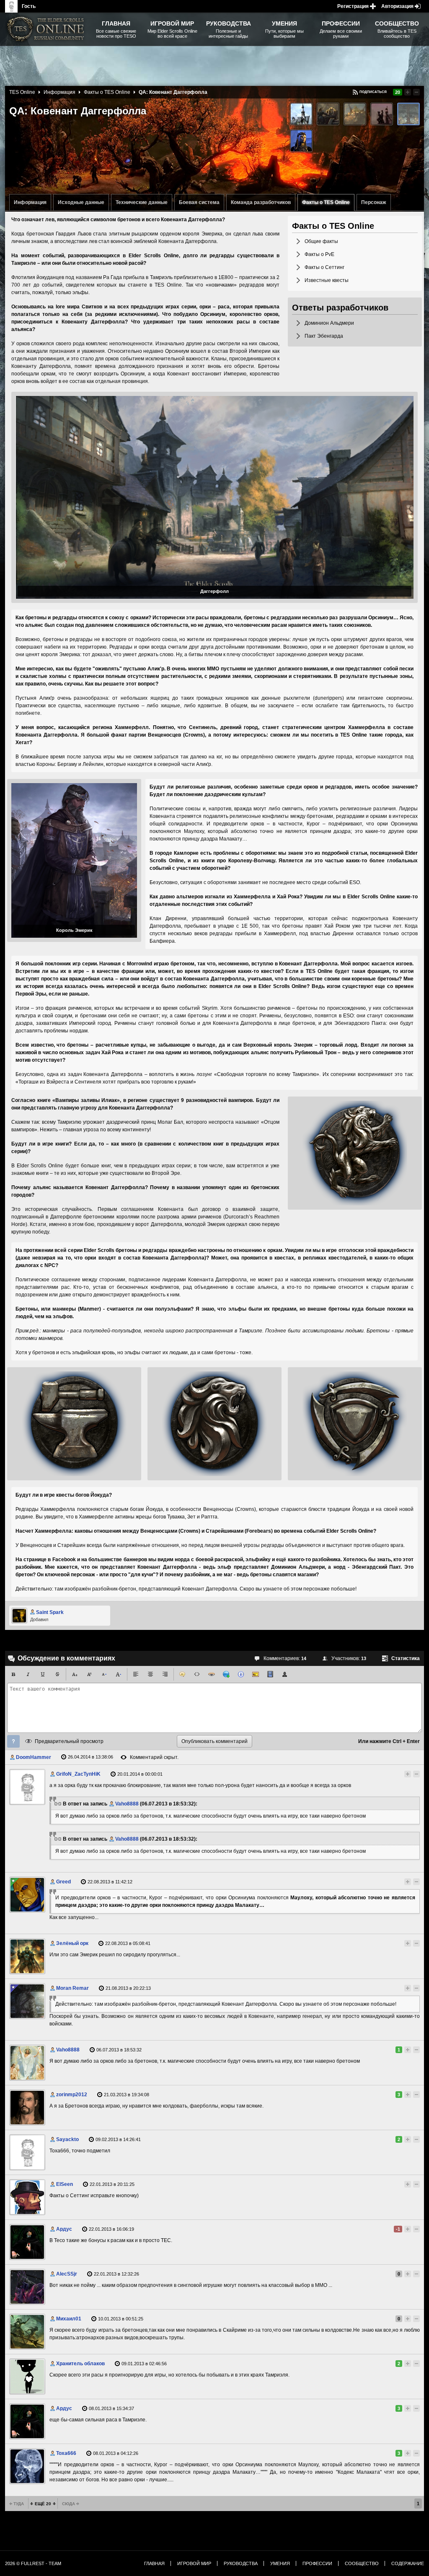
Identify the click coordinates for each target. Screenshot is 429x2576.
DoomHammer (34, 1757)
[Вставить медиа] (270, 1674)
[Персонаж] (301, 141)
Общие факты (321, 241)
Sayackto (67, 2139)
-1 (398, 2229)
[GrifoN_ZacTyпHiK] (27, 1787)
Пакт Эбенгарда (324, 336)
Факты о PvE (319, 254)
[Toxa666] (27, 2466)
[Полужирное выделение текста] (13, 1674)
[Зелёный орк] (27, 1956)
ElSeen (65, 2184)
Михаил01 (69, 2319)
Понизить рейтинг (416, 92)
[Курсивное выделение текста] (28, 1674)
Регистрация (353, 6)
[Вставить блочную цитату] (182, 1674)
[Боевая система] (355, 114)
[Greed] (27, 1895)
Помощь (13, 1741)
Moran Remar (72, 1988)
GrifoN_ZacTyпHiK (78, 1774)
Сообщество (362, 2563)
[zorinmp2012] (27, 2108)
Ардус (64, 2229)
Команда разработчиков (261, 202)
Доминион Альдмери (329, 323)
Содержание (408, 2563)
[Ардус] (27, 2242)
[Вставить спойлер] (212, 1674)
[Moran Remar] (27, 2001)
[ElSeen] (27, 2197)
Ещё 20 (43, 2504)
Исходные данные (81, 202)
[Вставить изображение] (256, 1674)
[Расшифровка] (241, 1674)
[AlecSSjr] (27, 2287)
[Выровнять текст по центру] (150, 1674)
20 (398, 92)
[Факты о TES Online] (408, 114)
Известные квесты (327, 280)
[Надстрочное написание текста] (89, 1674)
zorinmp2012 (72, 2095)
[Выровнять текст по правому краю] (165, 1674)
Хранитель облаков (80, 2364)
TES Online (22, 92)
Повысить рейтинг (408, 92)
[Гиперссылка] (226, 1674)
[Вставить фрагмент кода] (197, 1674)
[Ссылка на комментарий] (58, 1804)
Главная (154, 2563)
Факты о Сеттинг (324, 267)
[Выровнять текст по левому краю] (136, 1674)
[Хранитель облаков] (27, 2377)
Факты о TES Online (326, 202)
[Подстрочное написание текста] (75, 1674)
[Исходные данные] (301, 114)
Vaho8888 (127, 1804)
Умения (280, 2563)
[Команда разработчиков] (382, 114)
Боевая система (199, 202)
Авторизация (397, 6)
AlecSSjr (67, 2274)
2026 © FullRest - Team (33, 2563)
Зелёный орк (72, 1943)
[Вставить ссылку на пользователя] (285, 1674)
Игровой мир (194, 2563)
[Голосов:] (400, 1774)
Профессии (317, 2563)
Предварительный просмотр (69, 1741)
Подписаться (373, 92)
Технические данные (142, 202)
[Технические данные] (328, 114)
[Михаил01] (27, 2332)
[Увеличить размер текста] (119, 1674)
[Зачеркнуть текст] (57, 1674)
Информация (30, 202)
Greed (63, 1882)
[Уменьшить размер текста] (104, 1674)
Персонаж (374, 202)
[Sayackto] (27, 2152)
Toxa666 (66, 2453)
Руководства (241, 2563)
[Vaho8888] (27, 2063)
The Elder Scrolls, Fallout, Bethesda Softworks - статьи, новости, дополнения (47, 29)
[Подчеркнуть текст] (43, 1674)
